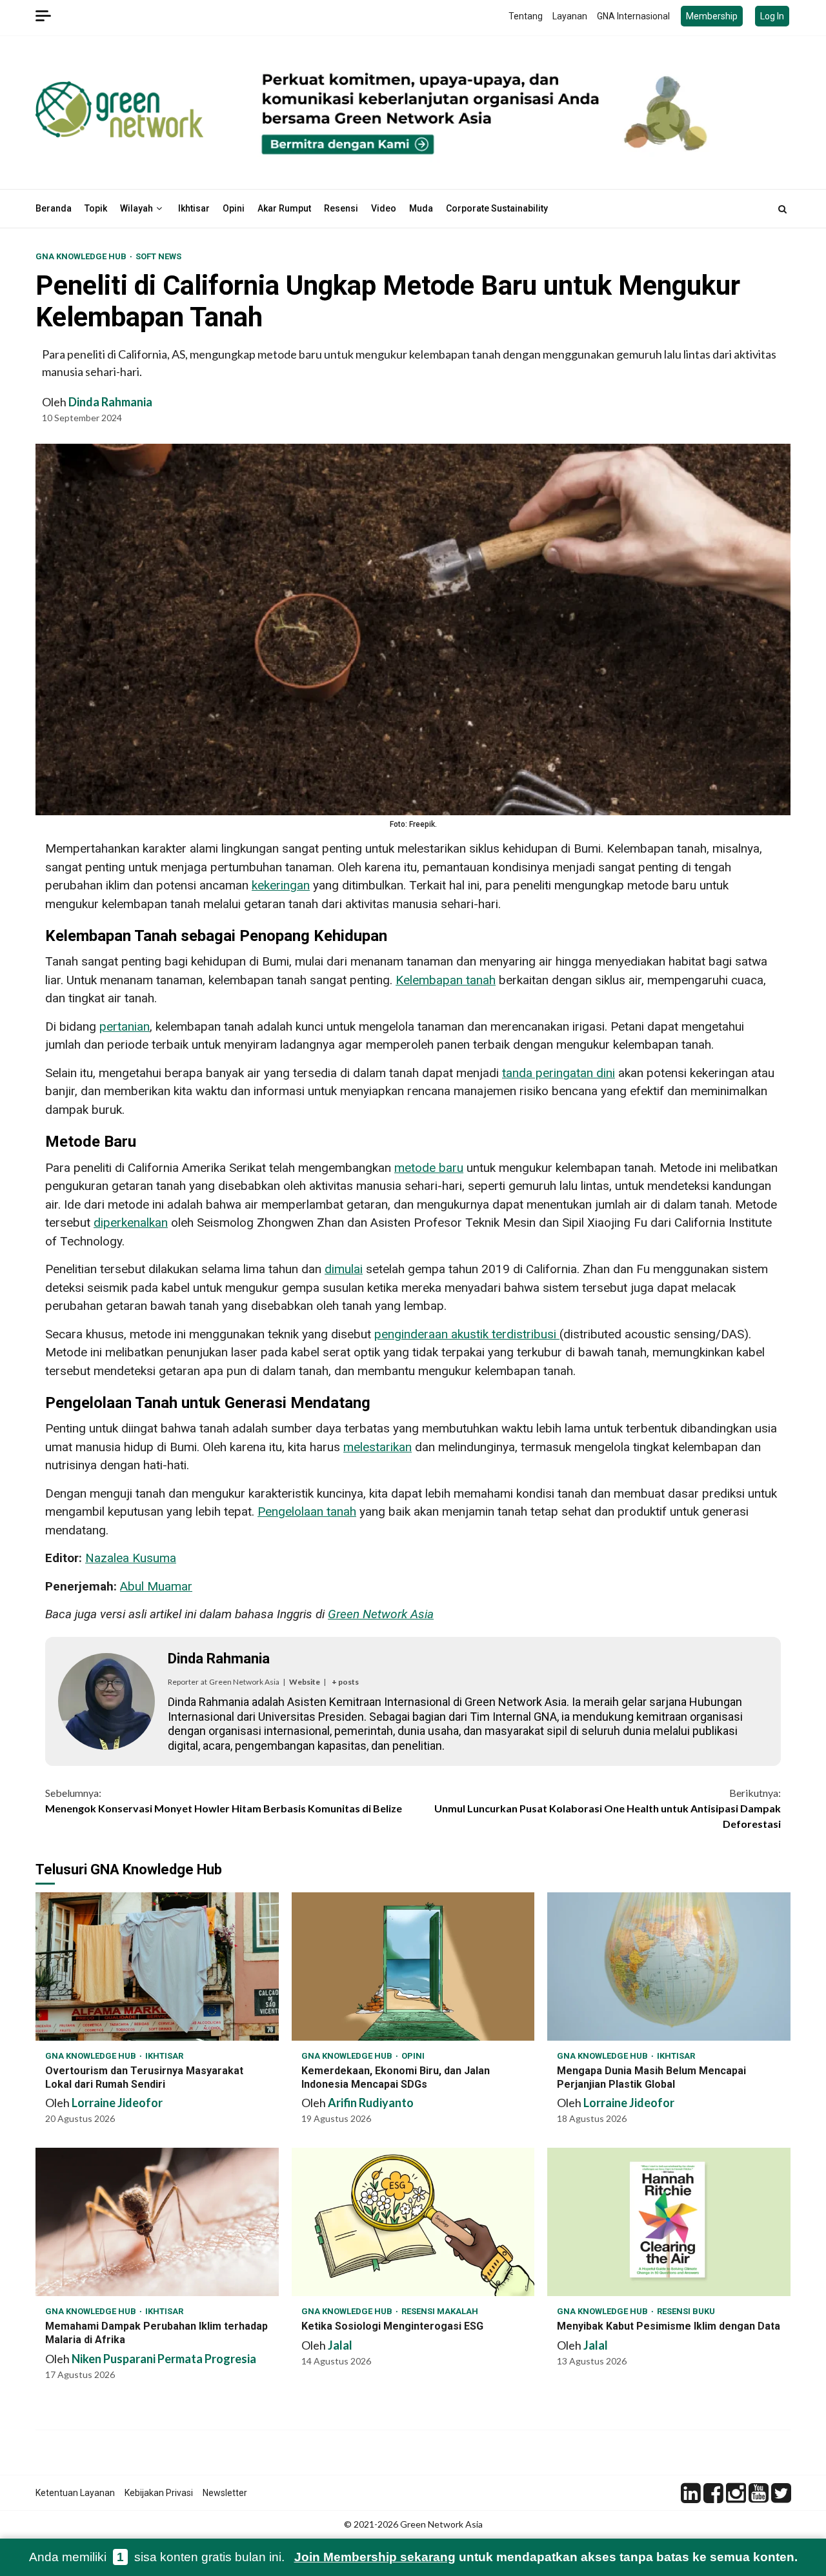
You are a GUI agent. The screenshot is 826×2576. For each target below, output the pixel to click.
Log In (772, 16)
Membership (712, 16)
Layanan (570, 16)
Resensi (341, 208)
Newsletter (225, 2493)
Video (384, 208)
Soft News (158, 256)
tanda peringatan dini (559, 1073)
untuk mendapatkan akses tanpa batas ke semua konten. (546, 2557)
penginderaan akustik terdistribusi (467, 1334)
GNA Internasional (633, 16)
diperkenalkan (131, 1223)
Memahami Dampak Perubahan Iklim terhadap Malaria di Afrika (157, 2222)
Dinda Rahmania (110, 402)
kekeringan (281, 885)
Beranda (54, 208)
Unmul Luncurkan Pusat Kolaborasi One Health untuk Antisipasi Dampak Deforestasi (608, 1808)
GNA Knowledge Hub (82, 256)
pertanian (125, 1026)
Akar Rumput (284, 208)
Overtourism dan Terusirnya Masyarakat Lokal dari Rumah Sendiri (157, 1967)
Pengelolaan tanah (307, 1511)
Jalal (340, 2345)
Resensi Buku (686, 2311)
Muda (421, 208)
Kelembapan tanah (446, 980)
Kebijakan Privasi (159, 2493)
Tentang (526, 16)
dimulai (344, 1269)
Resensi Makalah (440, 2311)
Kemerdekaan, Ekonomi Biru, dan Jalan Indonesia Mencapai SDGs (413, 1967)
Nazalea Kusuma (131, 1558)
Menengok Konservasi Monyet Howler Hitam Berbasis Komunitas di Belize (224, 1800)
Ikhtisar (194, 208)
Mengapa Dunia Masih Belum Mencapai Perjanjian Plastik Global (669, 1967)
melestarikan (378, 1447)
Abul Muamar (156, 1586)
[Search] (782, 209)
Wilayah (136, 208)
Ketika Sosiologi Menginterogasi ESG (413, 2222)
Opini (234, 208)
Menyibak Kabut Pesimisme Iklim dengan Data (669, 2222)
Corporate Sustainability (497, 208)
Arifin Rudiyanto (371, 2103)
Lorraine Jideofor (117, 2103)
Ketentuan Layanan (75, 2493)
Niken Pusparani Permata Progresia (164, 2359)
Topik (96, 208)
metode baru (429, 1168)
